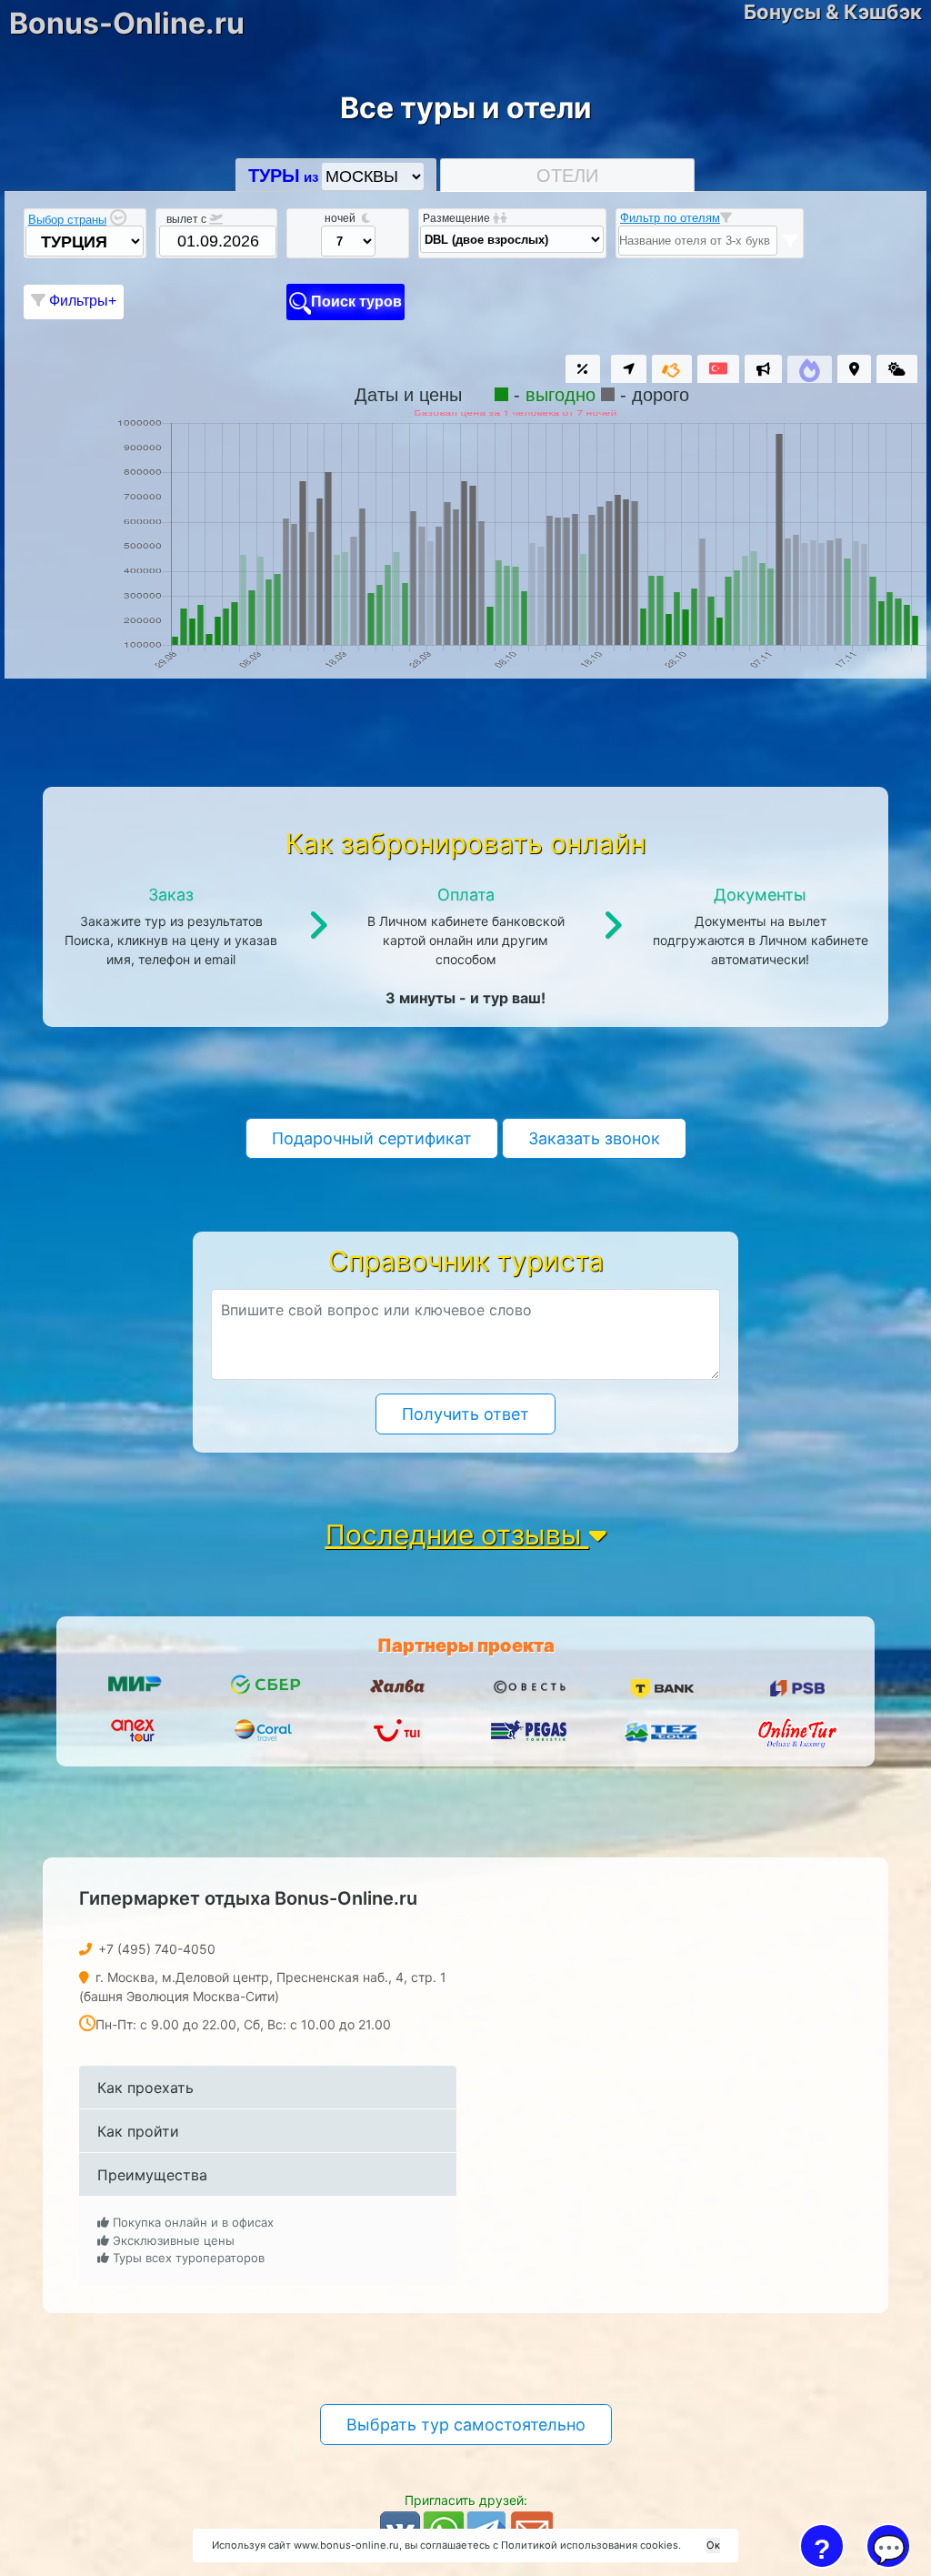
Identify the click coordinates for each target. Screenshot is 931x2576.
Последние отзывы (457, 1535)
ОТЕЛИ (567, 176)
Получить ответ (465, 1414)
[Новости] (763, 369)
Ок (713, 2545)
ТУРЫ (274, 176)
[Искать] (790, 241)
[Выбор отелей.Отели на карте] (629, 369)
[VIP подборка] (672, 371)
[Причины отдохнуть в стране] (718, 368)
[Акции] (583, 369)
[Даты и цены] (810, 374)
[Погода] (897, 369)
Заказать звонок (594, 1138)
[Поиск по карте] (854, 369)
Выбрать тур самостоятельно (466, 2425)
